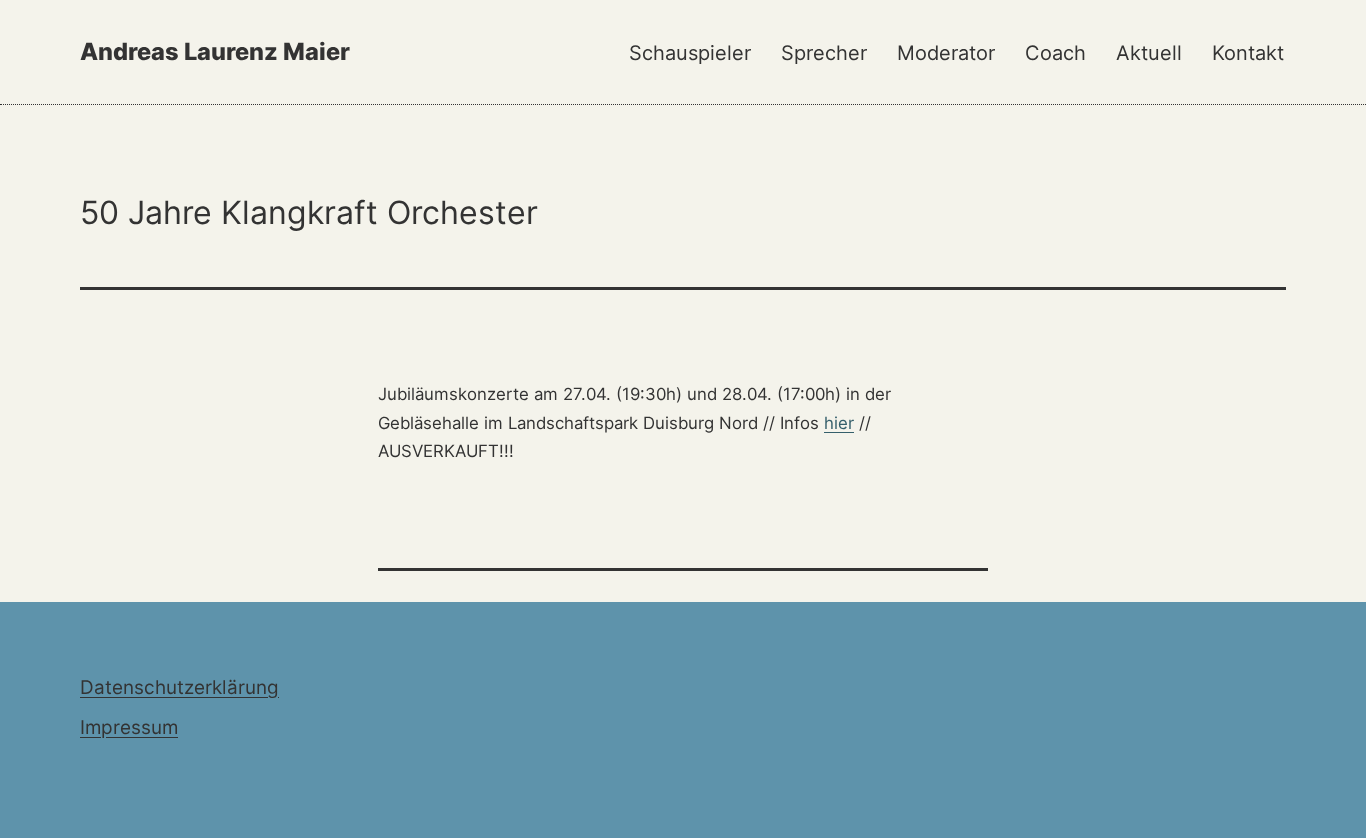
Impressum (129, 727)
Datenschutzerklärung (179, 687)
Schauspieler (690, 53)
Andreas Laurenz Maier (215, 51)
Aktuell (1149, 53)
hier (839, 423)
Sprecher (824, 53)
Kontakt (1248, 53)
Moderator (946, 53)
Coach (1055, 53)
